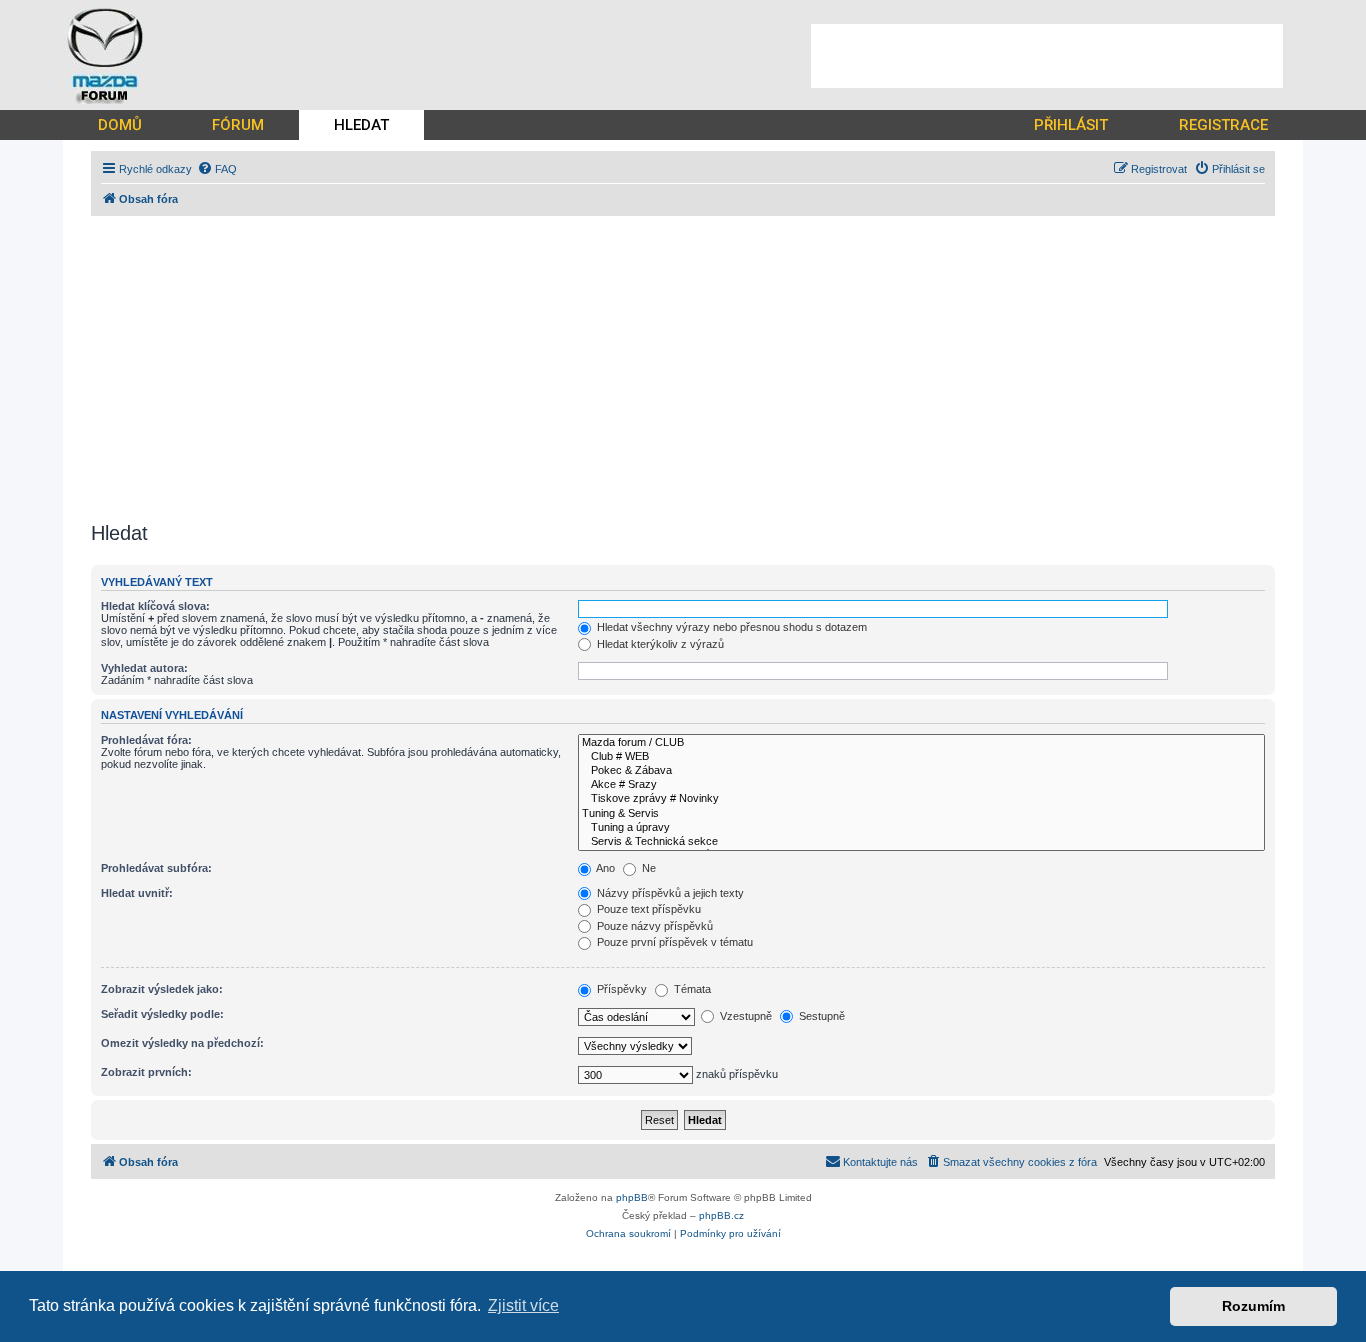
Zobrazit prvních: (146, 1072)
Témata (691, 989)
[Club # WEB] (921, 757)
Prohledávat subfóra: (156, 868)
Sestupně (820, 1016)
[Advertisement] (1047, 56)
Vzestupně (744, 1016)
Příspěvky (620, 989)
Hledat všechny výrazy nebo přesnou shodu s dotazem (730, 627)
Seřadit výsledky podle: (162, 1014)
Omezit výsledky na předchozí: (182, 1043)
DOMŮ (120, 125)
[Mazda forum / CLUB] (921, 743)
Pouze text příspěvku (647, 909)
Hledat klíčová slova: (155, 606)
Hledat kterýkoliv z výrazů (659, 644)
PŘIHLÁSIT (1071, 125)
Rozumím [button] (1253, 1306)
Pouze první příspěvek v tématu (673, 942)
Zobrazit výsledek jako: (162, 989)
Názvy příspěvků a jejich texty (669, 893)
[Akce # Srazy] (921, 785)
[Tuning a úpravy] (921, 828)
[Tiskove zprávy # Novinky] (921, 799)
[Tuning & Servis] (921, 814)
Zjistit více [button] (523, 1305)
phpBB (632, 1197)
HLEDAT (361, 125)
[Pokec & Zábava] (921, 771)
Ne (647, 868)
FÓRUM (238, 125)
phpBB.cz (721, 1215)
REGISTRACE (1223, 125)
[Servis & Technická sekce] (921, 842)
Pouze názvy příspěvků (653, 926)
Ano (604, 868)
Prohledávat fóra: (146, 740)
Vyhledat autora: (144, 668)
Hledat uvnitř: (137, 893)
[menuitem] (217, 169)
